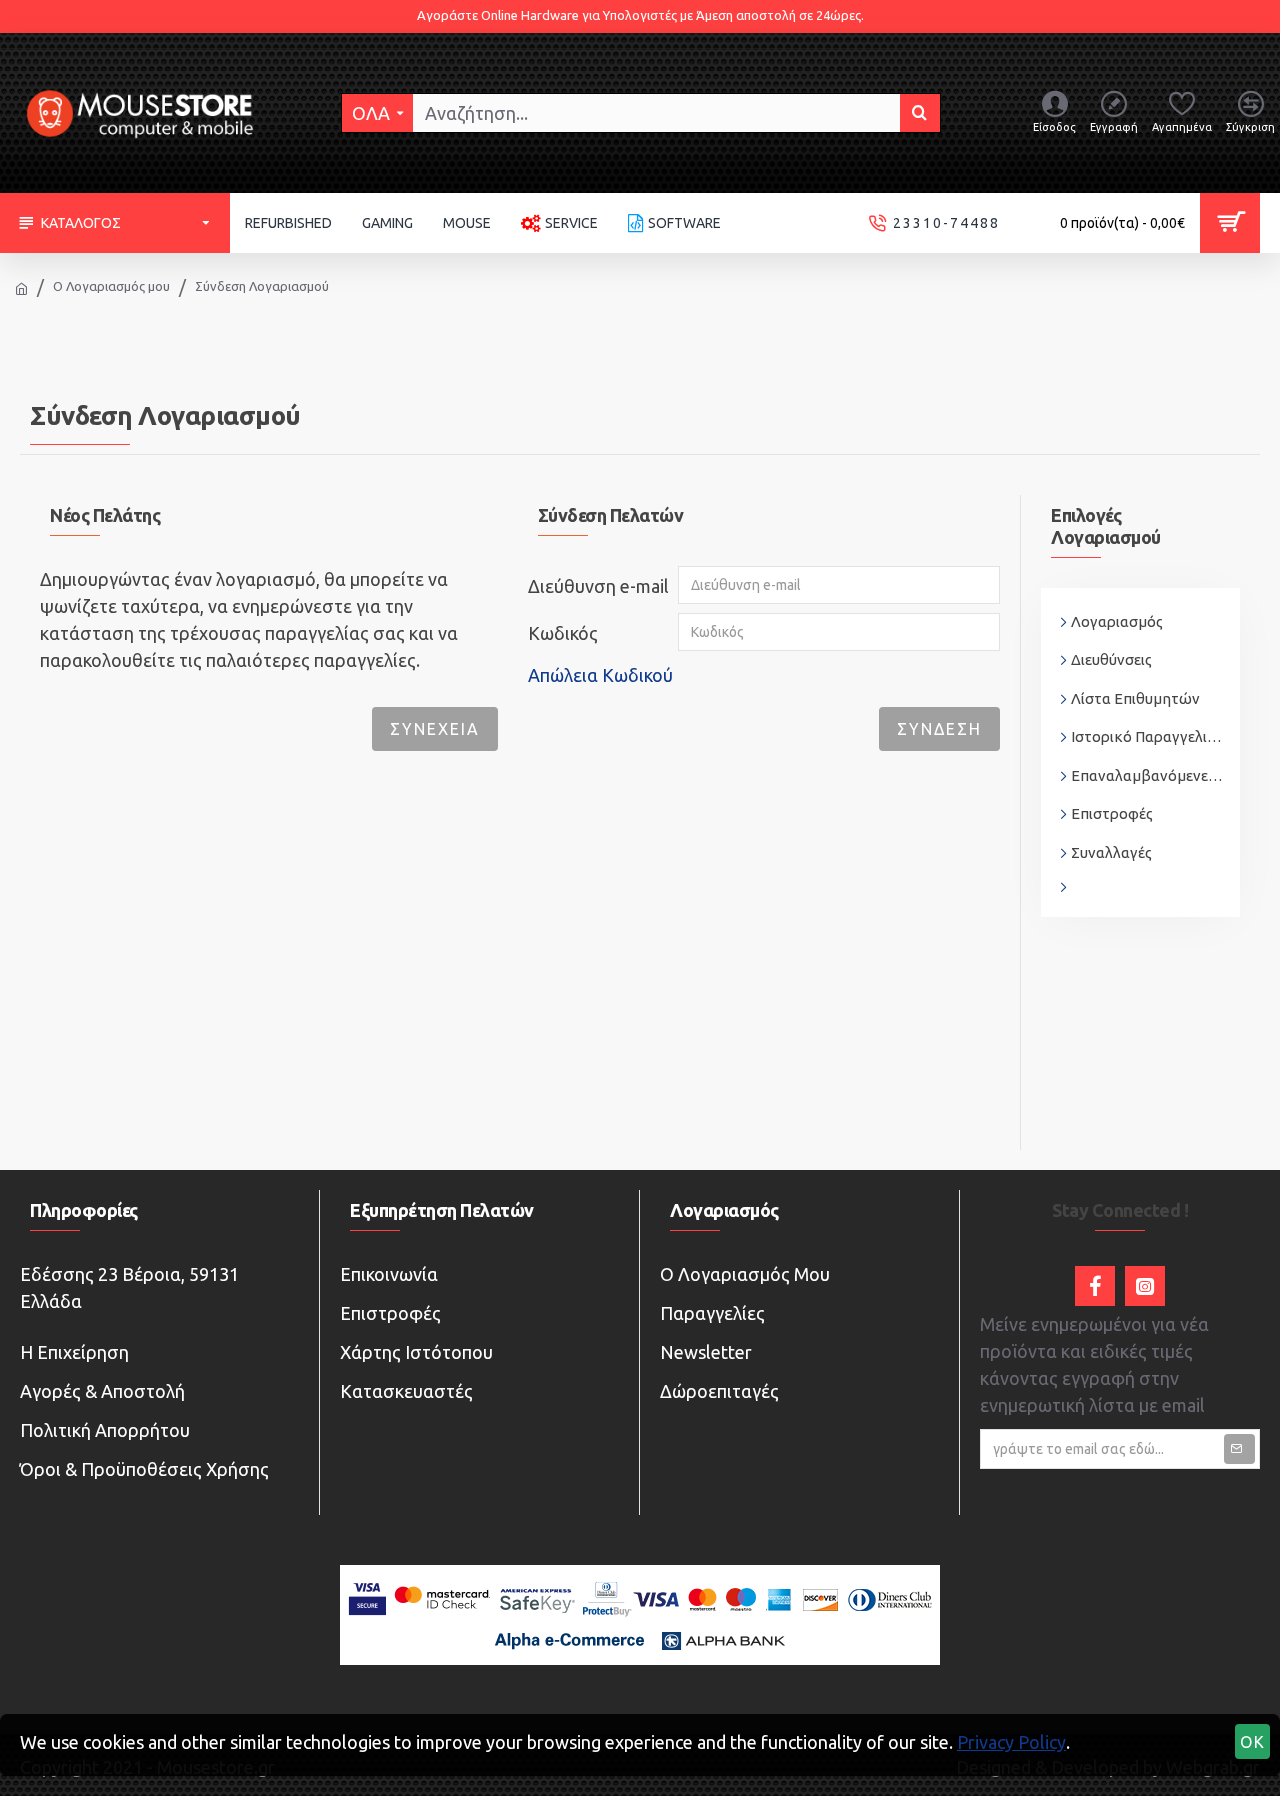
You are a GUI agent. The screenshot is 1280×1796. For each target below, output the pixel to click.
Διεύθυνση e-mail (598, 586)
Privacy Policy (1011, 1742)
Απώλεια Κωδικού (600, 675)
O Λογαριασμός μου (111, 286)
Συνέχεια (435, 729)
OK (1253, 1742)
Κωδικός (563, 633)
